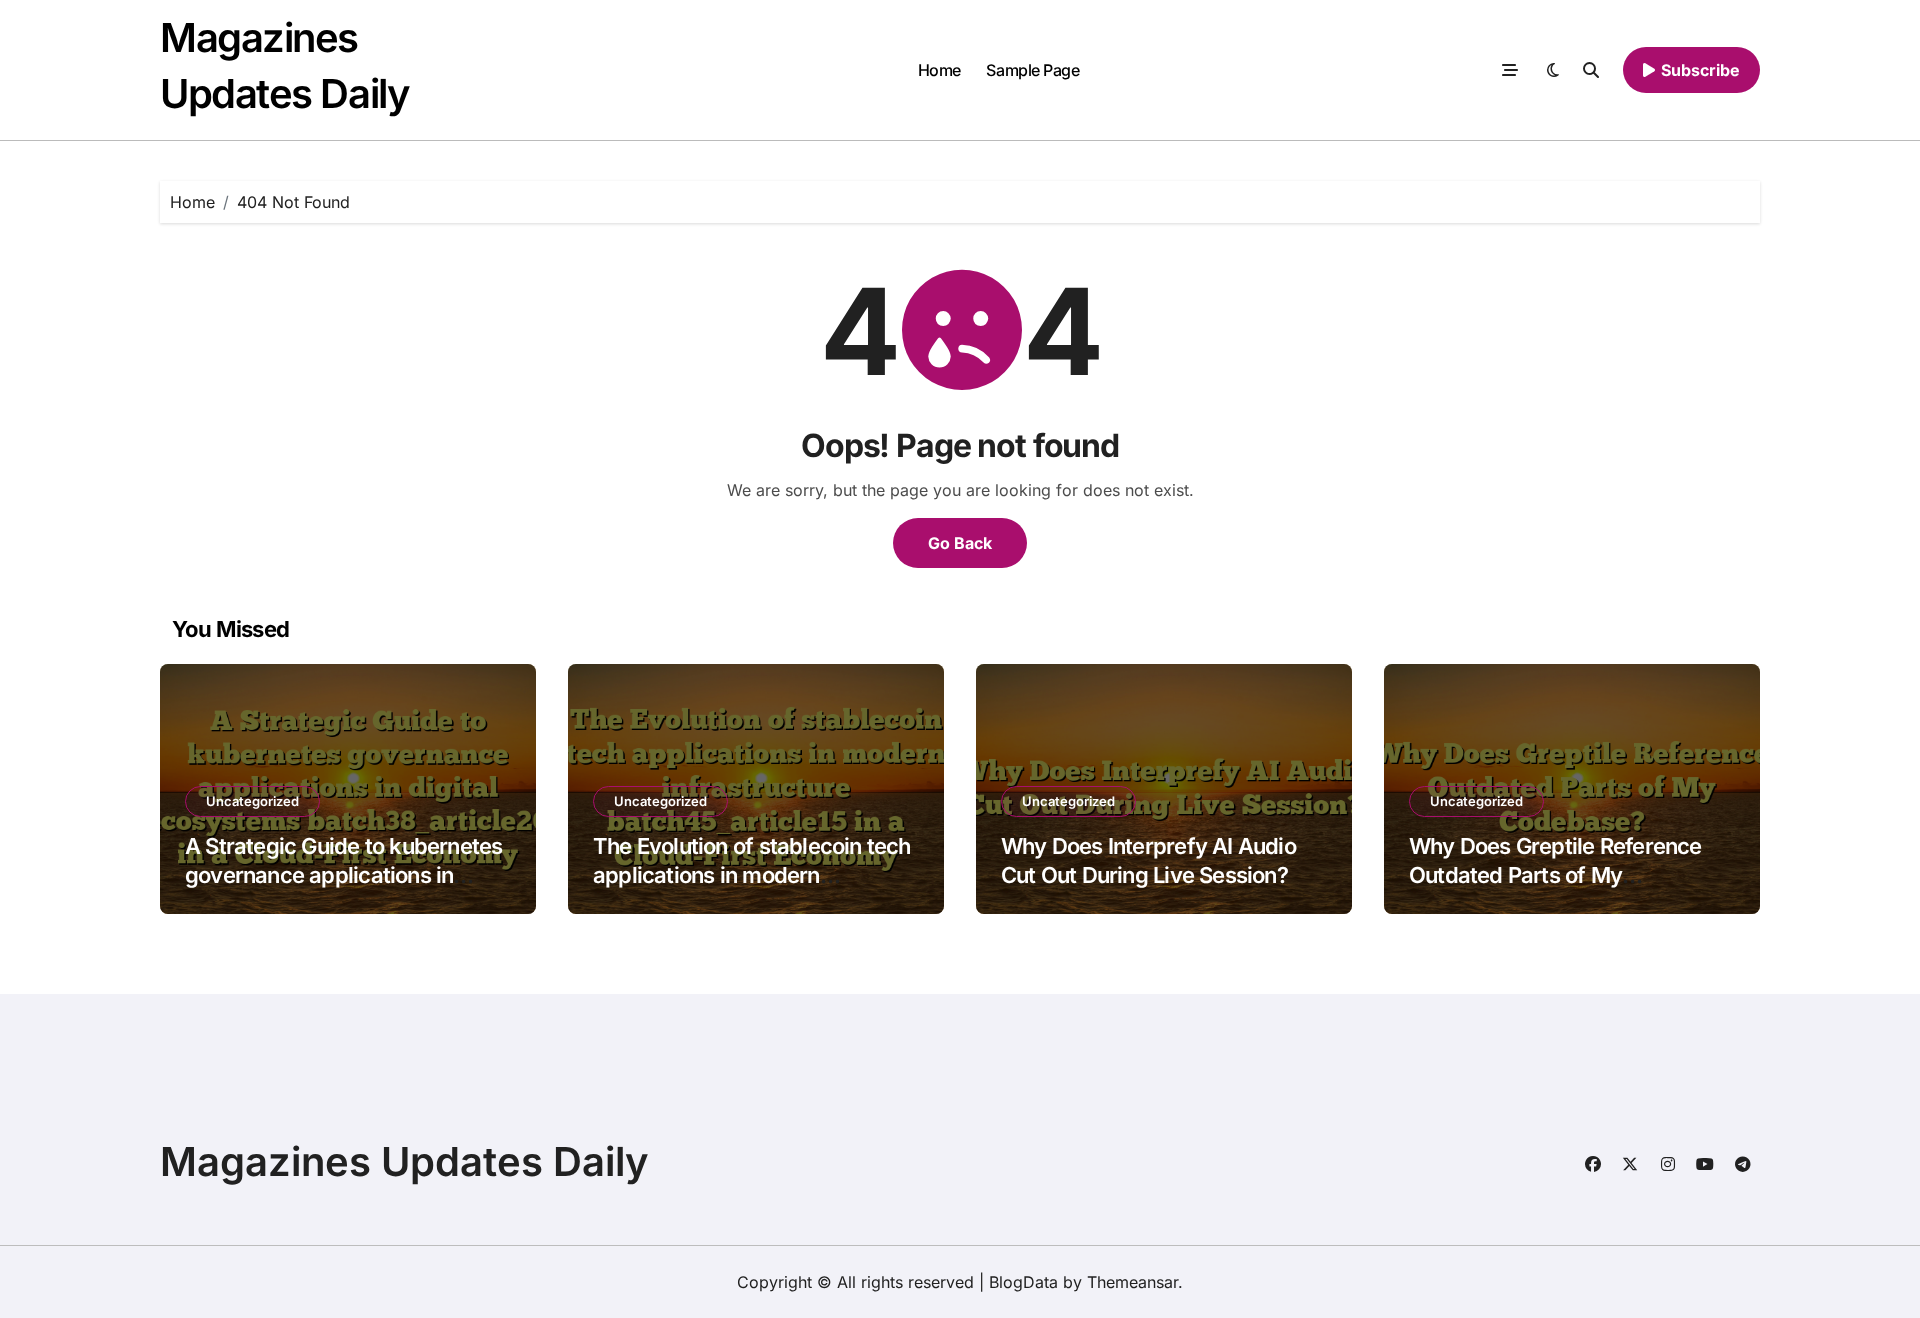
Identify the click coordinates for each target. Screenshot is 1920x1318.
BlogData (1023, 1282)
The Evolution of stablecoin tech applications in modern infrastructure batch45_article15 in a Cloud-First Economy (752, 889)
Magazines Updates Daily (404, 1161)
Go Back (960, 543)
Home (939, 70)
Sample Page (1032, 70)
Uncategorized (252, 801)
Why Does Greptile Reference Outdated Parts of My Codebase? (1555, 874)
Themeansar (1132, 1282)
